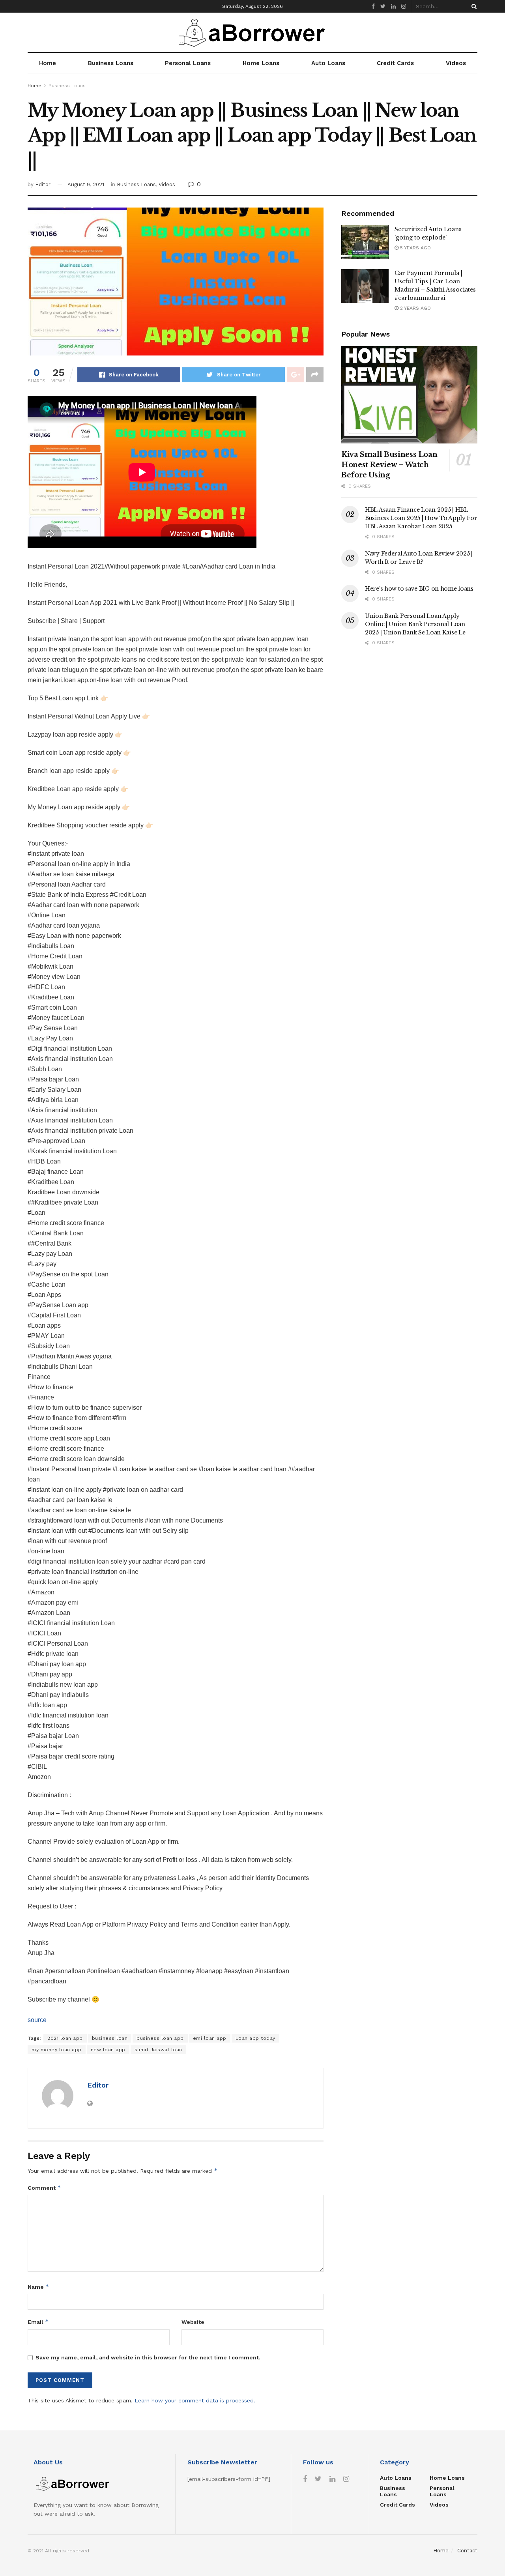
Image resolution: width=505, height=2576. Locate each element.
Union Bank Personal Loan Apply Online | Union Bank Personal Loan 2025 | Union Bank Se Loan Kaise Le (415, 624)
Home (48, 63)
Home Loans (261, 63)
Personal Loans (188, 63)
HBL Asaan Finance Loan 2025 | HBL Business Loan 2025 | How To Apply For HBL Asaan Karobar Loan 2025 (421, 518)
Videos (456, 63)
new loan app (108, 2050)
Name (38, 2287)
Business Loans (111, 63)
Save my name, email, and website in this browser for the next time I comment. (148, 2357)
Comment (44, 2188)
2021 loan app (65, 2038)
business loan (110, 2038)
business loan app (160, 2038)
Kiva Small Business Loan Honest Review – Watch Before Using (389, 465)
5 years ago (415, 248)
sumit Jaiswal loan (158, 2050)
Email (38, 2322)
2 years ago (415, 308)
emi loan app (210, 2038)
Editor (43, 184)
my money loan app (57, 2050)
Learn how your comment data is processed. (195, 2400)
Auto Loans (328, 63)
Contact (467, 2551)
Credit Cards (395, 63)
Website (193, 2322)
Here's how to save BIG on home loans (419, 589)
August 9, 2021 (86, 184)
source (37, 2020)
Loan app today (255, 2038)
